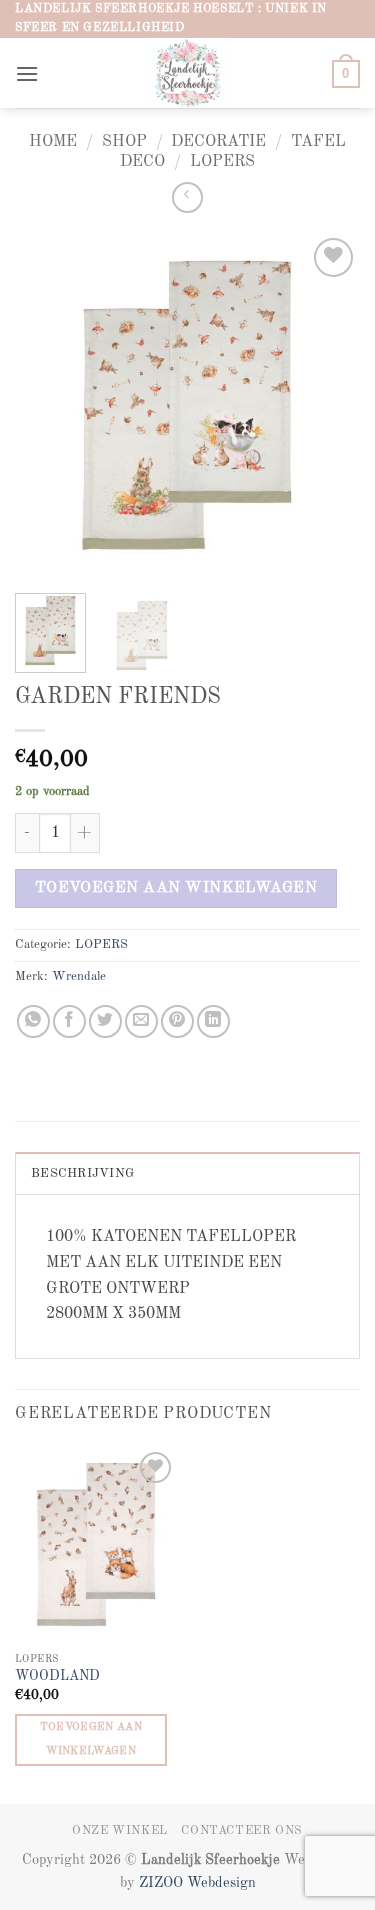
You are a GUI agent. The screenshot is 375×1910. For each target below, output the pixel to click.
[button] (27, 73)
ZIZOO (163, 1883)
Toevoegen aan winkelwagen (176, 888)
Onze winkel (120, 1831)
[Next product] (187, 197)
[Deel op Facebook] (69, 1021)
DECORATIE (218, 142)
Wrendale (79, 976)
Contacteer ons (242, 1831)
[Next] (328, 405)
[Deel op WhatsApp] (33, 1021)
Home (53, 142)
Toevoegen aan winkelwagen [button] (91, 1739)
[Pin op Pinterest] (177, 1021)
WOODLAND (57, 1676)
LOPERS (222, 162)
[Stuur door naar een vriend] (141, 1021)
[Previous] (47, 405)
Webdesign (221, 1883)
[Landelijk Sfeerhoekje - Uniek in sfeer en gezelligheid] (187, 73)
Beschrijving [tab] (82, 1173)
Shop (124, 142)
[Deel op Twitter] (105, 1021)
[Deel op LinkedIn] (213, 1021)
